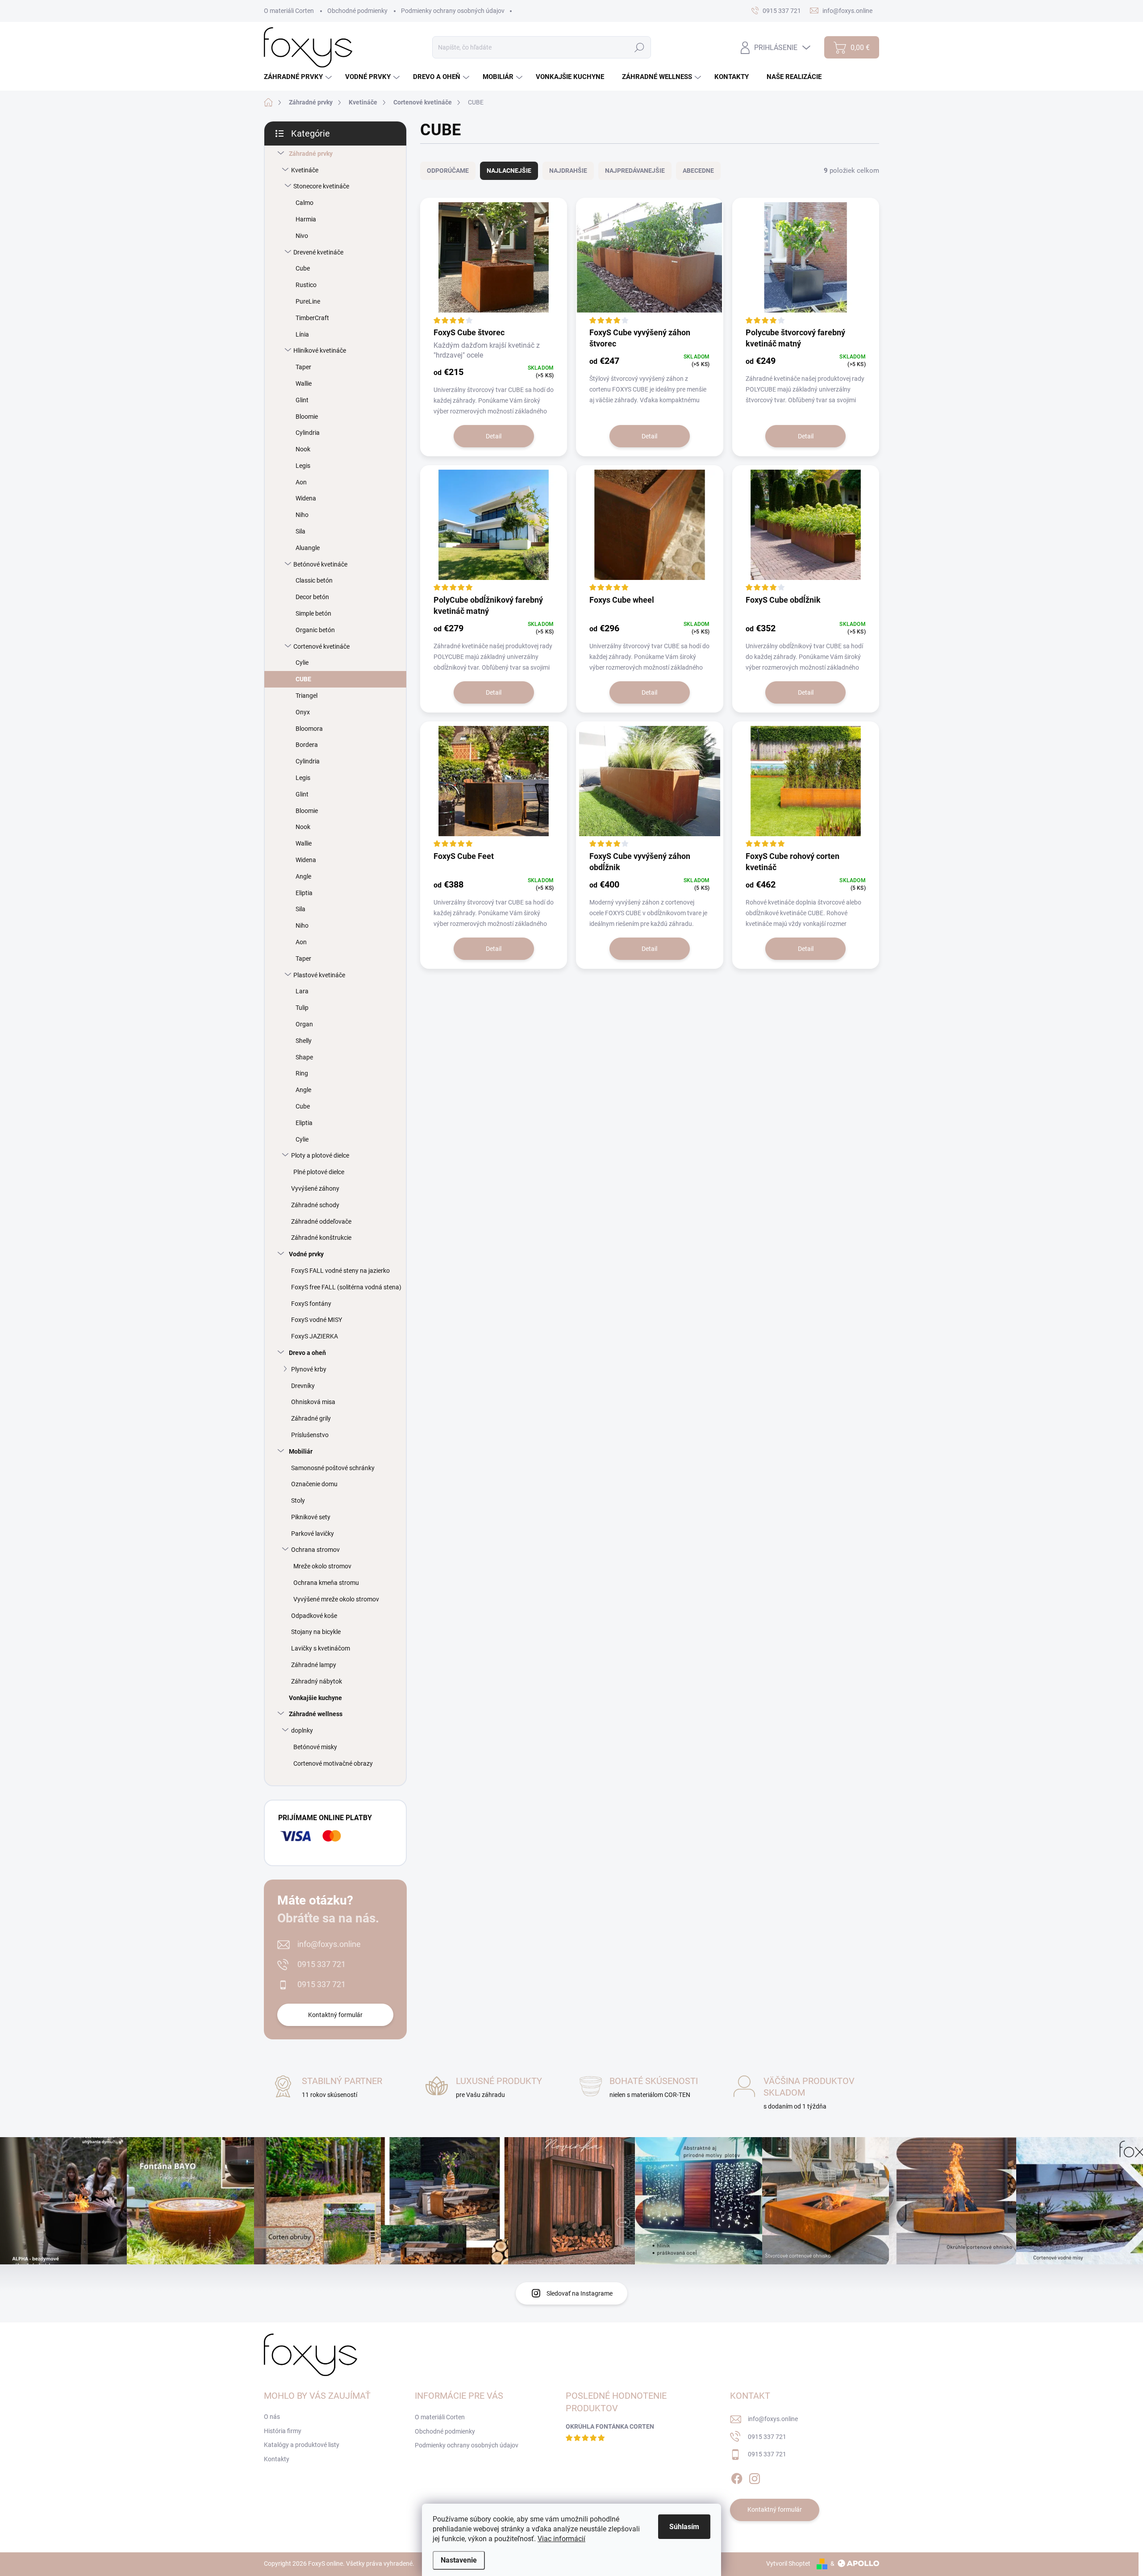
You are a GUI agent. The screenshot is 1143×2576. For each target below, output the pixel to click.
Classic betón (314, 580)
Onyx (303, 712)
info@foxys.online (329, 1944)
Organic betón (315, 630)
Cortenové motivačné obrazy (333, 1763)
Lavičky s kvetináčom (321, 1648)
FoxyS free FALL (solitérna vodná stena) (346, 1287)
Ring (302, 1073)
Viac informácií (561, 2539)
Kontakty (277, 2459)
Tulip (302, 1008)
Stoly (298, 1501)
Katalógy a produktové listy (302, 2445)
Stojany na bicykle (316, 1632)
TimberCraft (312, 318)
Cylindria (308, 433)
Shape (304, 1057)
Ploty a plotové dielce (320, 1155)
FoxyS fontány (311, 1304)
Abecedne (698, 171)
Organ (304, 1024)
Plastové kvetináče (319, 975)
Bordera (307, 745)
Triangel (307, 696)
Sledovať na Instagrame (580, 2293)
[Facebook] (737, 2477)
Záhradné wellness (316, 1714)
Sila (300, 531)
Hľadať (640, 47)
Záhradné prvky (311, 154)
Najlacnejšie (509, 171)
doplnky (302, 1730)
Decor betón (312, 597)
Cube (303, 268)
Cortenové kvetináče (321, 646)
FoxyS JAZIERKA (315, 1336)
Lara (302, 991)
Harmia (306, 219)
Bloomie (307, 417)
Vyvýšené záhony (315, 1188)
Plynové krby (309, 1369)
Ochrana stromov (315, 1550)
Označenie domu (314, 1484)
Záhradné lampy (314, 1665)
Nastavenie (459, 2560)
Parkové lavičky (313, 1534)
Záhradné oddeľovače (321, 1221)
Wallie (304, 383)
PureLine (308, 301)
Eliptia (304, 893)
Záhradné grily (311, 1418)
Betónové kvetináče (320, 564)
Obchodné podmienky (357, 11)
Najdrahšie (568, 171)
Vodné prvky (306, 1254)
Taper (303, 367)
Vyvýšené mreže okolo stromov (336, 1599)
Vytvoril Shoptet (788, 2563)
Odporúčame (448, 171)
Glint (302, 400)
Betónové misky (315, 1747)
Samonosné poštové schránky (333, 1468)
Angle (303, 876)
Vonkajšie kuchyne (315, 1698)
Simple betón (313, 613)
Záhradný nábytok (317, 1681)
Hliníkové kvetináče (320, 350)
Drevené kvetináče (318, 252)
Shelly (304, 1041)
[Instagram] (755, 2477)
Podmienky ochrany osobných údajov (453, 11)
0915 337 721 (321, 1964)
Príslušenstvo (310, 1435)
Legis (303, 466)
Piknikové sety (311, 1517)
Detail (494, 436)
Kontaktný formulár (335, 2015)
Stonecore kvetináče (321, 186)
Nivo (302, 236)
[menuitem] (299, 77)
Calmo (305, 203)
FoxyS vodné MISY (317, 1320)
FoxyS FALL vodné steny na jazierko (340, 1271)
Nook (303, 449)
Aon (301, 482)
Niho (302, 515)
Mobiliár (301, 1451)
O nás (272, 2417)
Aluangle (308, 548)
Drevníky (303, 1386)
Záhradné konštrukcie (321, 1238)
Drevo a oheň (307, 1353)
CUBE (303, 679)
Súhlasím (684, 2527)
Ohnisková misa (313, 1402)
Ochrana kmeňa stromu (326, 1583)
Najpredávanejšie (635, 171)
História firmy (283, 2431)
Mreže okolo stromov (322, 1566)
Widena (306, 498)
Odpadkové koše (314, 1616)
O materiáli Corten (289, 11)
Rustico (306, 285)
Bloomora (309, 729)
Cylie (302, 663)
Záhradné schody (315, 1205)
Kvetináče (305, 170)
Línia (302, 334)
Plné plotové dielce (319, 1172)
